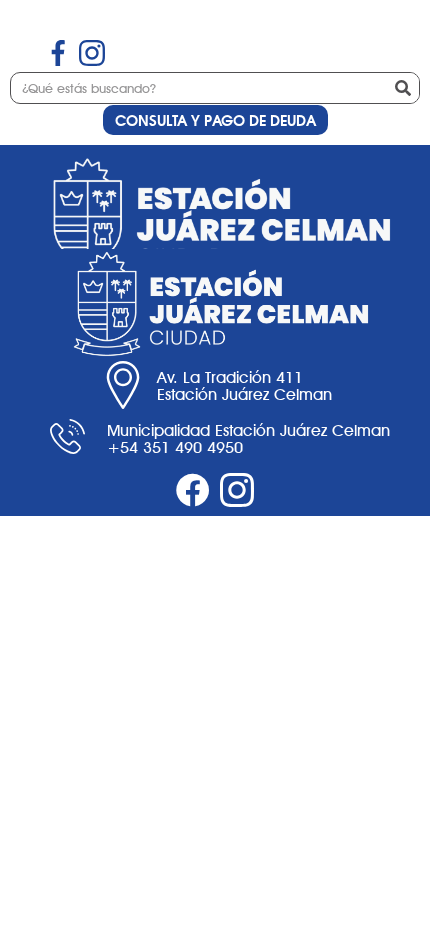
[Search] (403, 88)
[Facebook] (193, 490)
